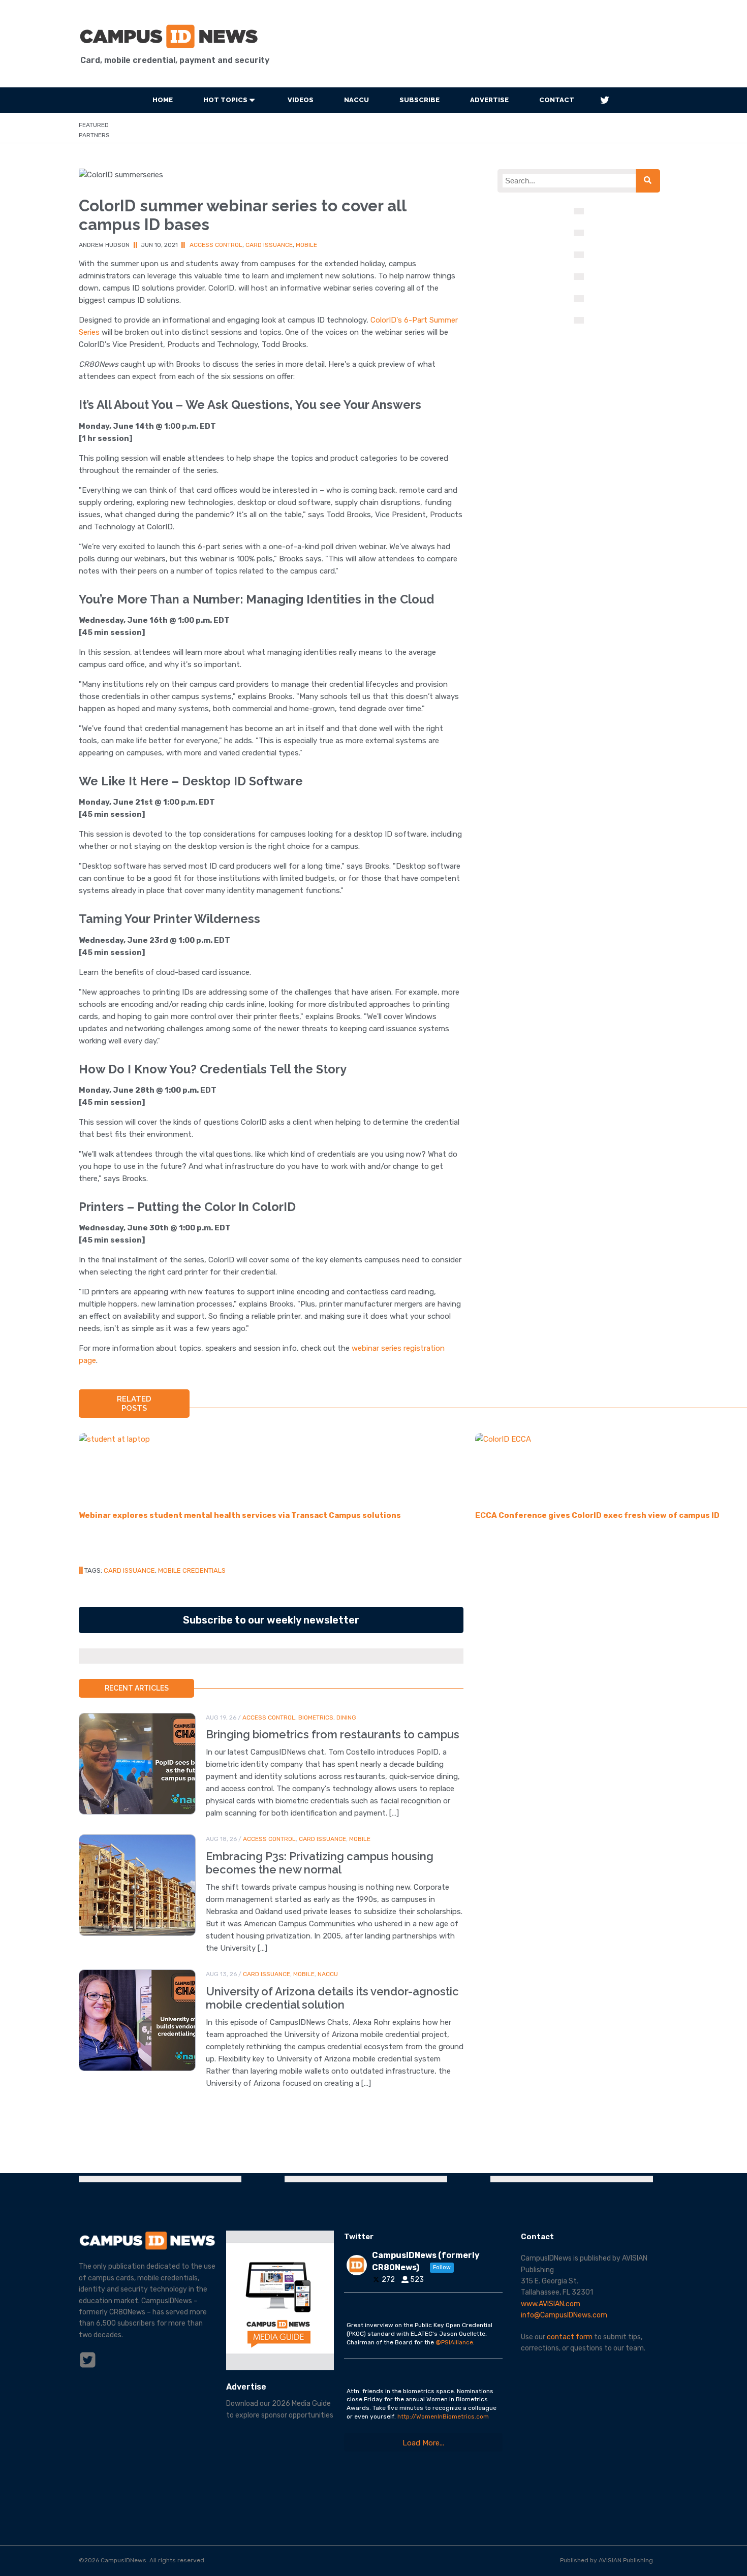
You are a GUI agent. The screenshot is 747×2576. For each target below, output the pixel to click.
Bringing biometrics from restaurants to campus (333, 1734)
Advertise (489, 100)
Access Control (216, 245)
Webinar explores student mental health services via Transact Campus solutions (240, 1515)
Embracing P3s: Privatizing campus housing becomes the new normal (320, 1863)
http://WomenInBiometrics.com (443, 2416)
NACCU (356, 100)
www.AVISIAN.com (551, 2304)
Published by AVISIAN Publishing (606, 2560)
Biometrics (316, 1718)
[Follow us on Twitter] (605, 100)
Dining (346, 1718)
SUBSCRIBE (419, 100)
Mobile (306, 245)
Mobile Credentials (192, 1570)
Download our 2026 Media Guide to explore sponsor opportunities (280, 2409)
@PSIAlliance (454, 2342)
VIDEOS (301, 100)
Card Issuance (269, 245)
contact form (570, 2337)
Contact (557, 100)
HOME (163, 100)
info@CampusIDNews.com (564, 2315)
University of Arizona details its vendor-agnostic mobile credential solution (332, 1998)
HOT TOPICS (225, 100)
